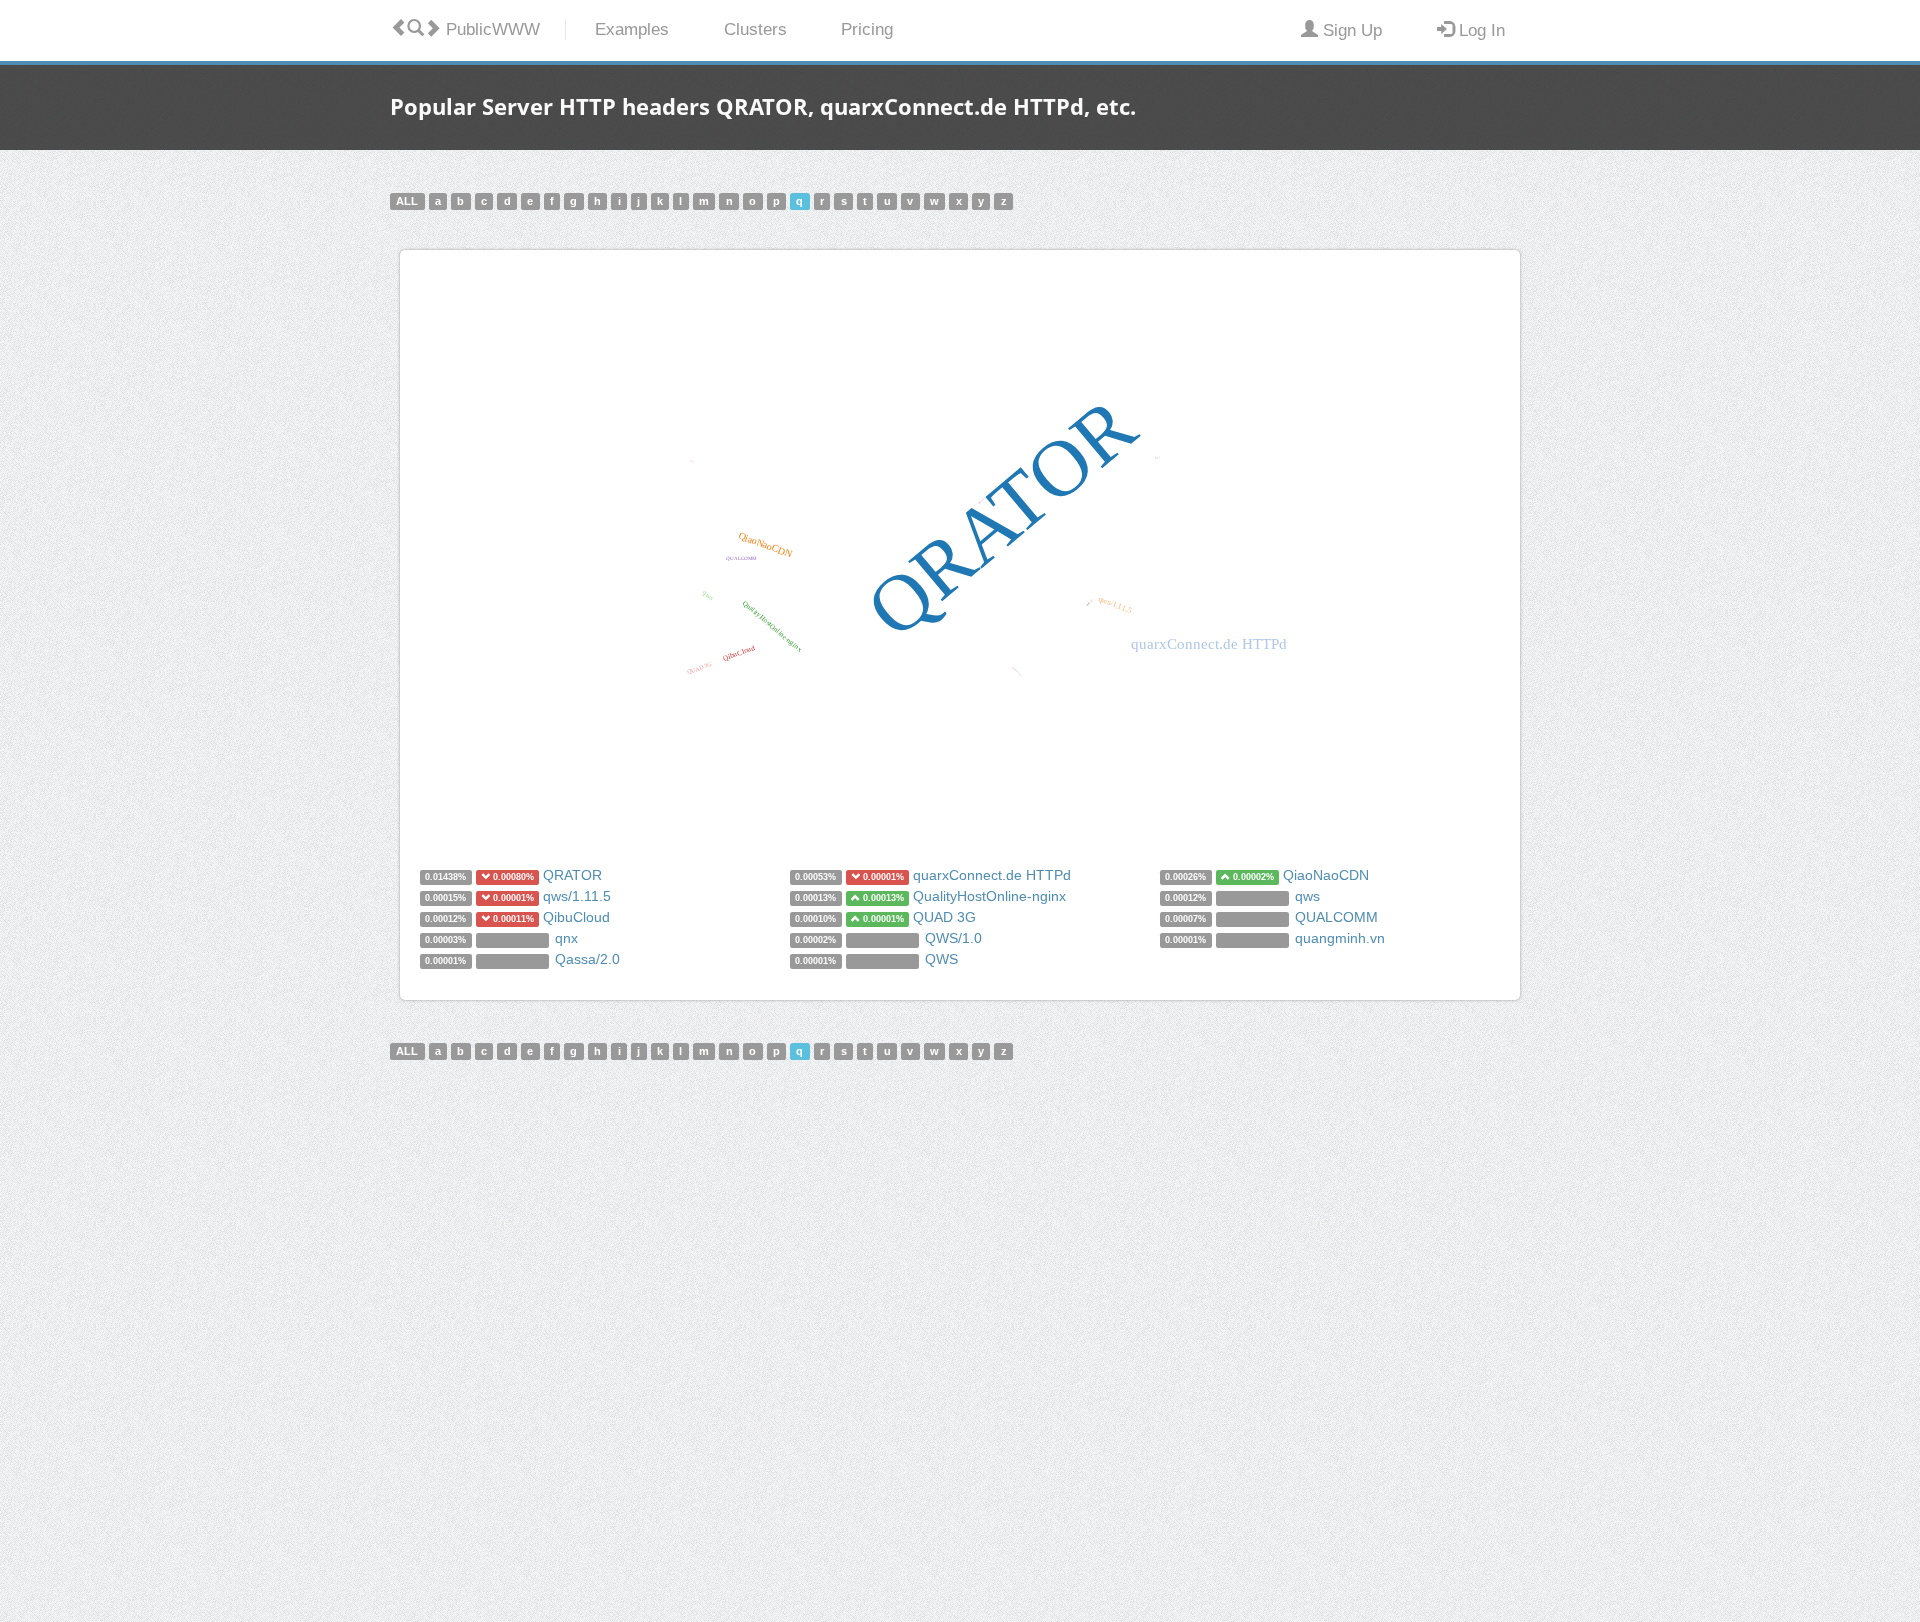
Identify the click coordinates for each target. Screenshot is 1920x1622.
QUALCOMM (1336, 917)
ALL (407, 201)
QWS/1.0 (953, 938)
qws (1307, 896)
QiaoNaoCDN (1326, 875)
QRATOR (572, 875)
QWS (941, 959)
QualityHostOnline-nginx (989, 896)
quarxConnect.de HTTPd (992, 875)
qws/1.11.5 (577, 896)
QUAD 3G (944, 917)
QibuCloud (576, 917)
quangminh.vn (1340, 938)
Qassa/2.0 (587, 959)
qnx (566, 938)
